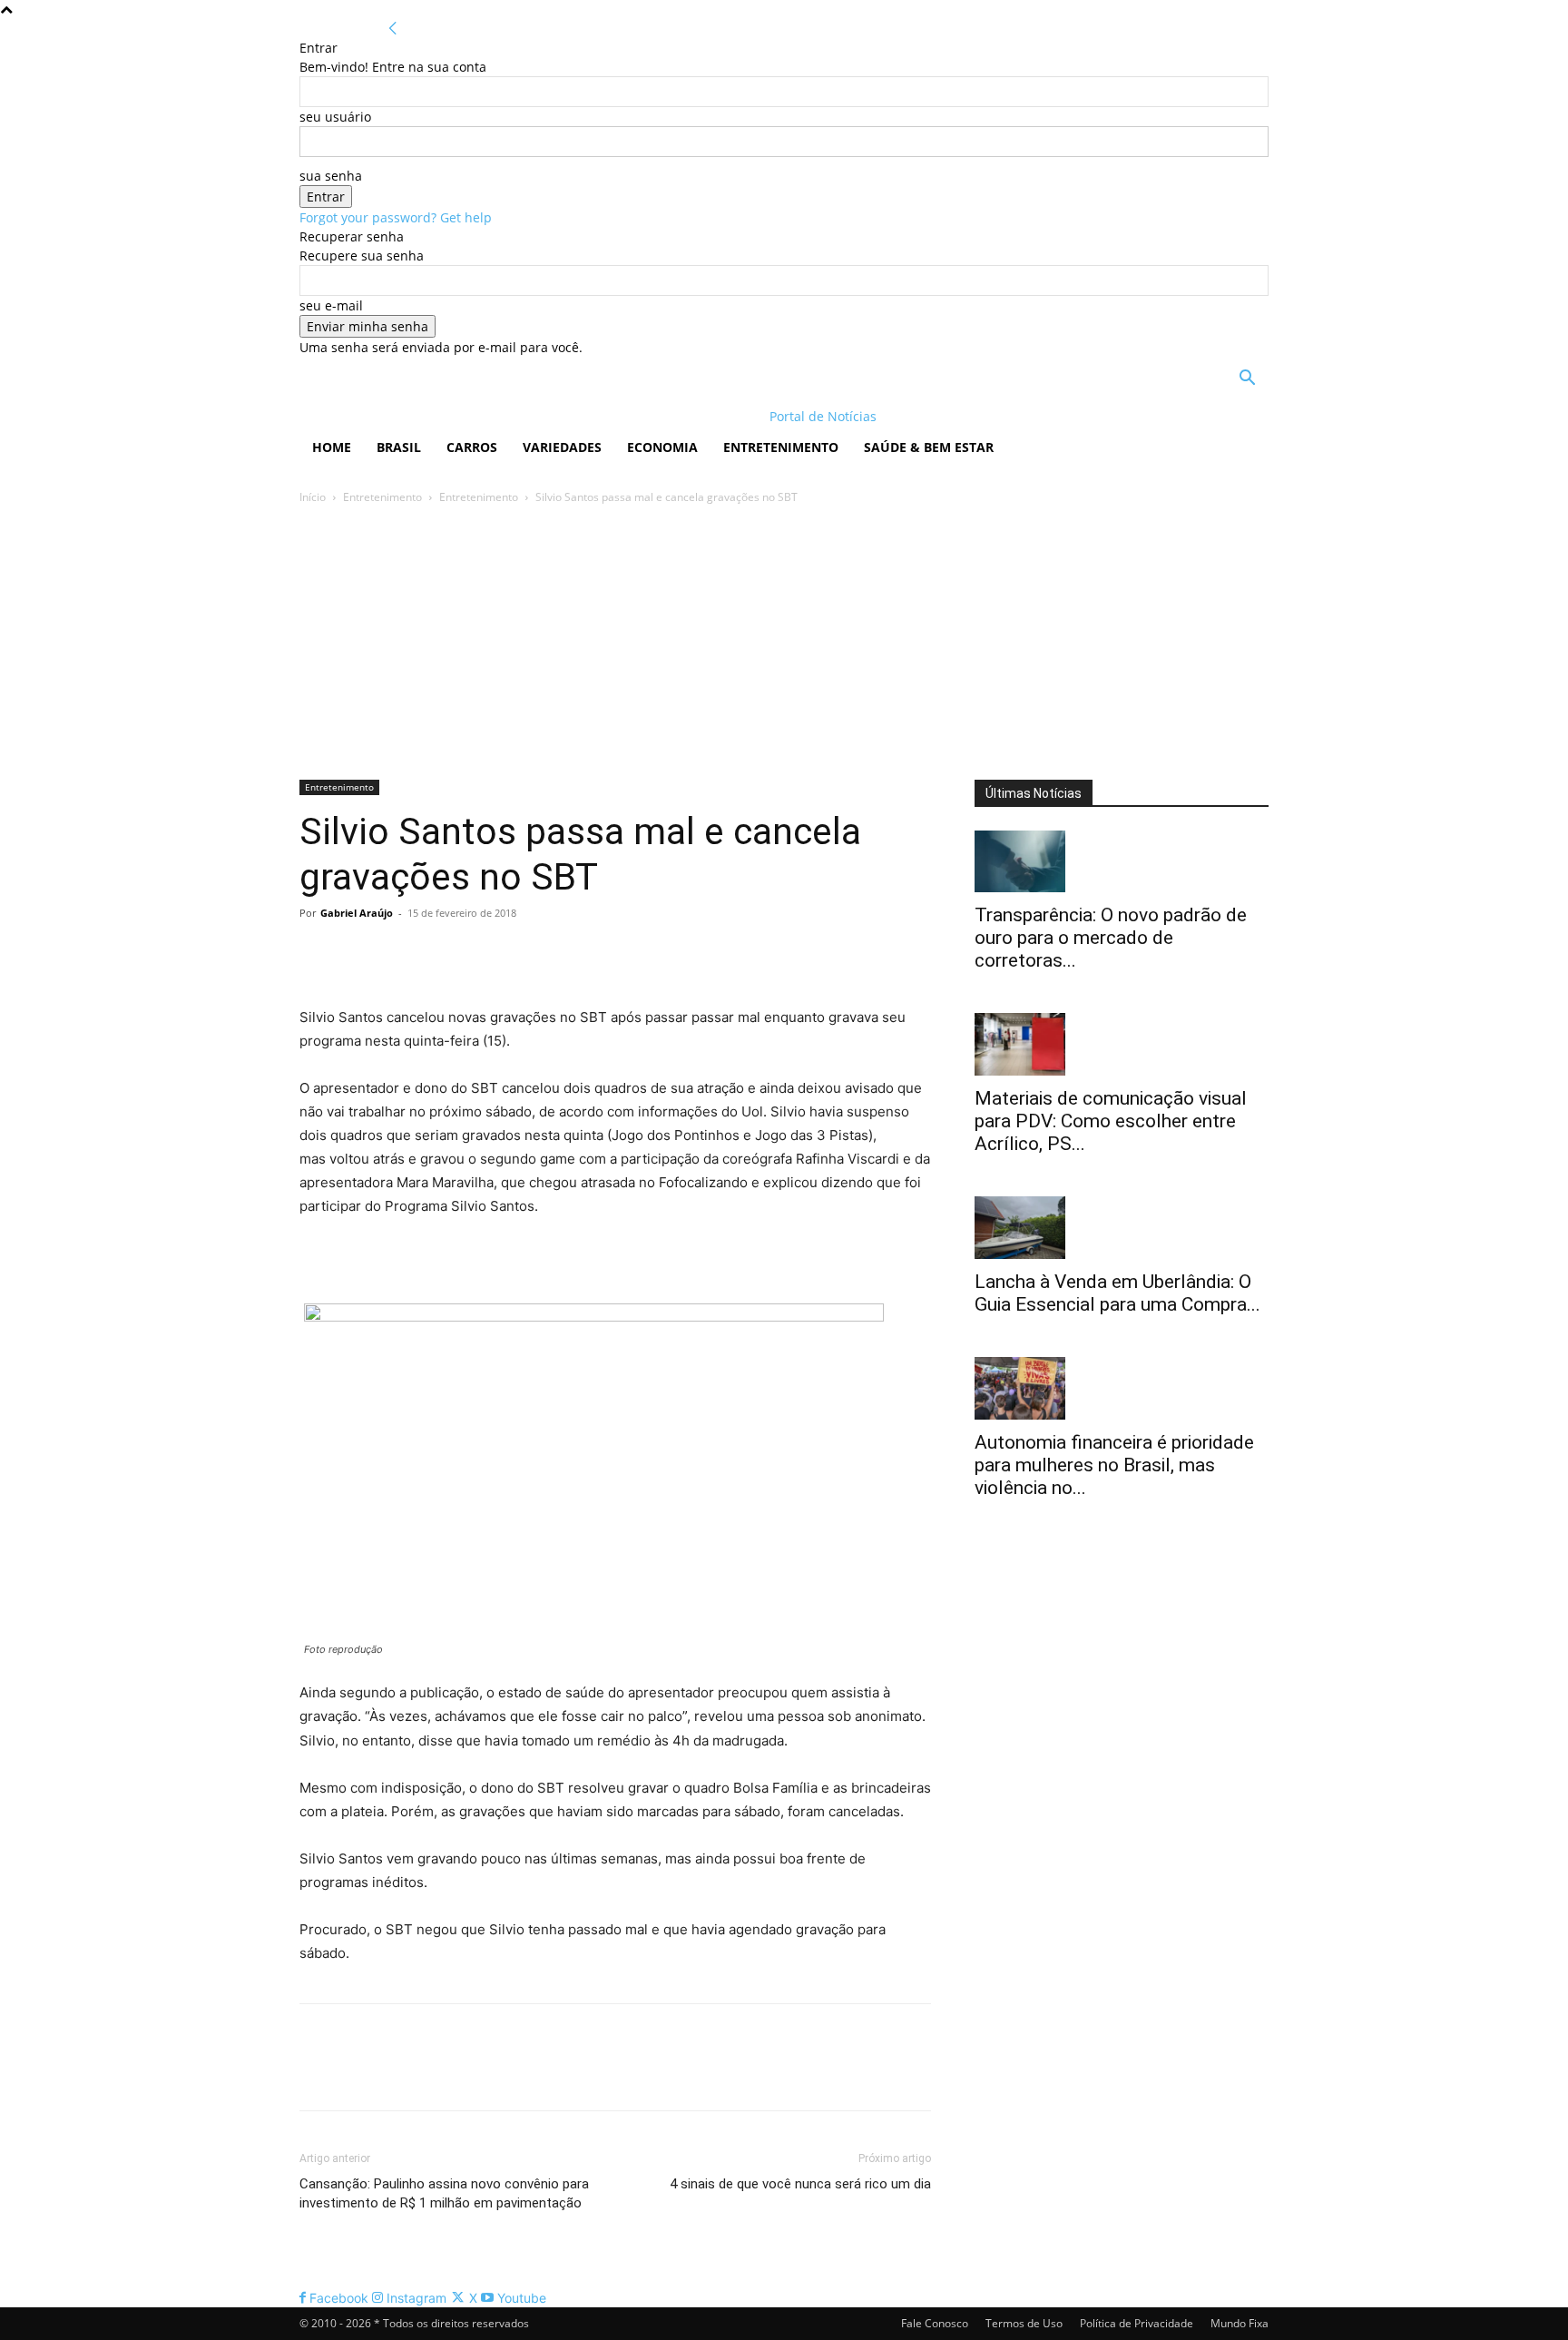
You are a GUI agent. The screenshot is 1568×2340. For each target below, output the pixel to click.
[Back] (393, 29)
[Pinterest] (401, 954)
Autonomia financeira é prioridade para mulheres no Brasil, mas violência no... (1114, 1465)
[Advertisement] (784, 644)
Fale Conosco (935, 2323)
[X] (359, 954)
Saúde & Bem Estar (929, 447)
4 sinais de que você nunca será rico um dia (800, 2184)
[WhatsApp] (443, 954)
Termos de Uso (1024, 2323)
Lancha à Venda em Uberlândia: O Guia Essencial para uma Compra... (1117, 1293)
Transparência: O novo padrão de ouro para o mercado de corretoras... (1111, 938)
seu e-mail (331, 305)
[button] (1247, 380)
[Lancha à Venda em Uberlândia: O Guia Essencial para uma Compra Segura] (1122, 1228)
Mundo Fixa (1240, 2323)
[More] (485, 954)
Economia (662, 447)
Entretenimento (781, 447)
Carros (472, 447)
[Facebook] (318, 954)
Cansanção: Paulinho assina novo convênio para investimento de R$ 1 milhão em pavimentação (444, 2193)
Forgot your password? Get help (396, 217)
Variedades (562, 447)
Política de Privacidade (1137, 2323)
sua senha (331, 176)
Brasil (399, 447)
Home (332, 447)
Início (313, 497)
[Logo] (417, 416)
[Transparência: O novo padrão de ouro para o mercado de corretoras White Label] (1122, 862)
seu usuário (335, 117)
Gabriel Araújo (357, 913)
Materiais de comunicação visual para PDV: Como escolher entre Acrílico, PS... (1111, 1121)
